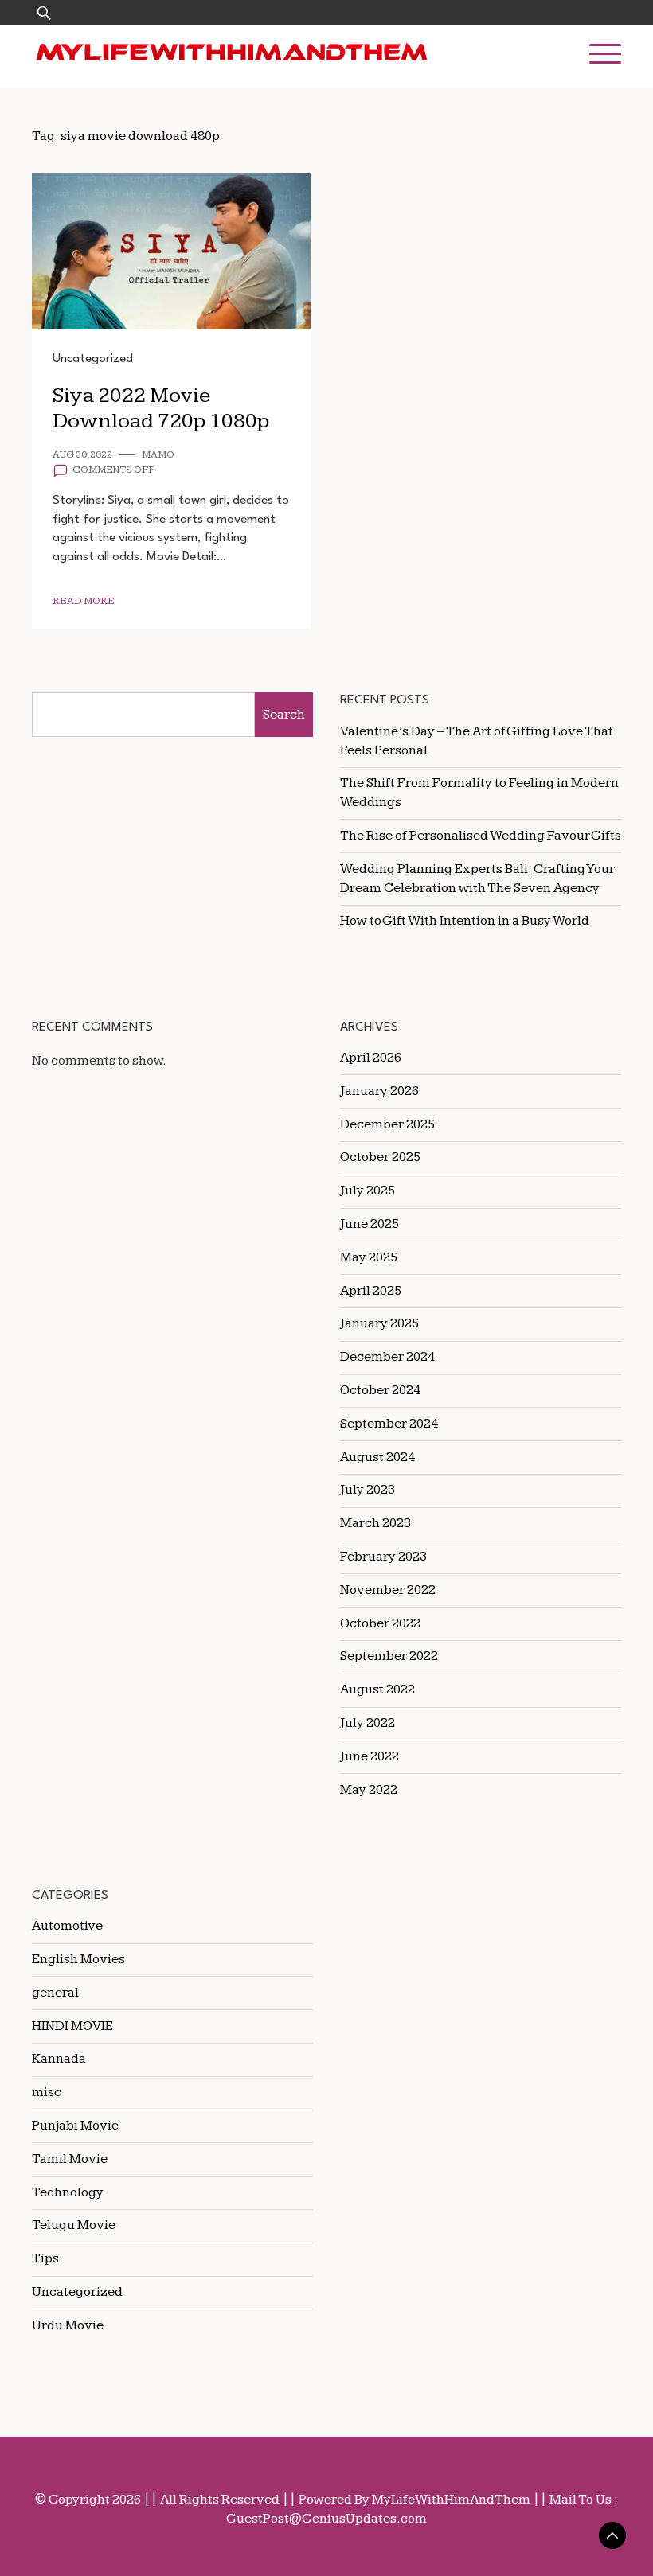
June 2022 (370, 1756)
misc (47, 2092)
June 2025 (370, 1224)
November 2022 (388, 1590)
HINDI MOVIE (72, 2026)
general (55, 1993)
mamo (158, 455)
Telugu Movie (74, 2225)
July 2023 (368, 1490)
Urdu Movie (68, 2325)
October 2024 (380, 1390)
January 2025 (379, 1323)
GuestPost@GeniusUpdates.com (326, 2519)
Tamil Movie (70, 2159)
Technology (68, 2192)
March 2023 (375, 1523)
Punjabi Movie (75, 2126)
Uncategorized (93, 359)
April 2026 (371, 1058)
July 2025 (368, 1191)
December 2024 (387, 1357)
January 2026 (379, 1091)
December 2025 (387, 1124)
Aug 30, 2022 (82, 455)
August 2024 (377, 1457)
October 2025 (380, 1157)
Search (284, 715)
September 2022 (389, 1656)
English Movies (78, 1959)
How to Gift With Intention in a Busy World (465, 921)
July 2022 (368, 1723)
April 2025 (371, 1291)
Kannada (59, 2059)
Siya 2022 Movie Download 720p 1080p (161, 409)
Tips (45, 2258)
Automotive (67, 1926)
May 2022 (369, 1790)
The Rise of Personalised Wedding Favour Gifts (481, 836)
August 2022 (377, 1689)
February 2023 (383, 1557)
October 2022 (380, 1623)
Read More (84, 601)
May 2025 (369, 1257)
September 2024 (389, 1424)
